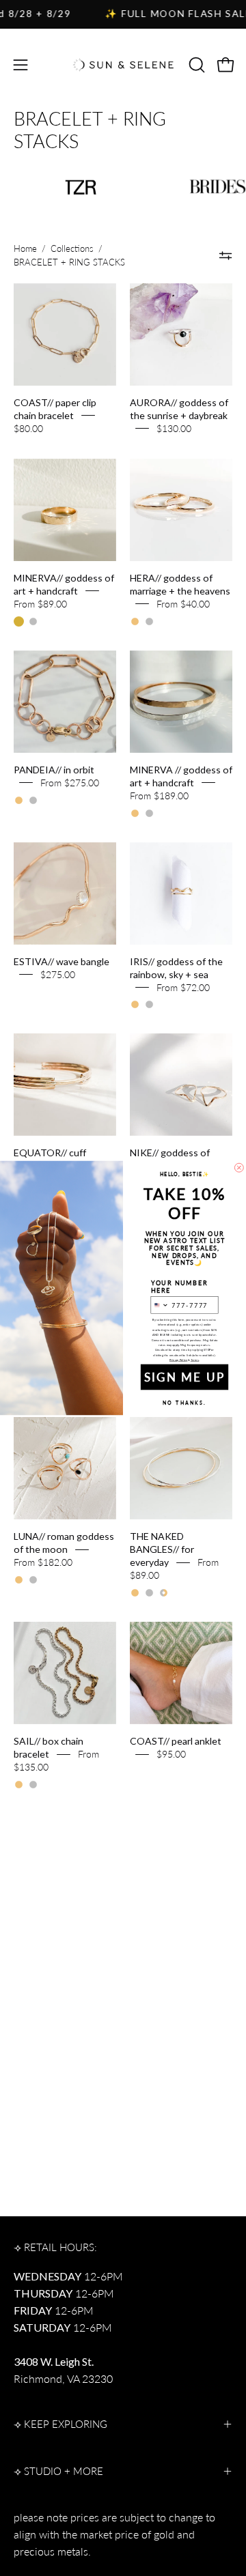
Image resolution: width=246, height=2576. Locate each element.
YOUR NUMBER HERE (180, 1287)
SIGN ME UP (184, 1377)
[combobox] (160, 1305)
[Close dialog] (239, 1168)
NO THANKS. (185, 1402)
